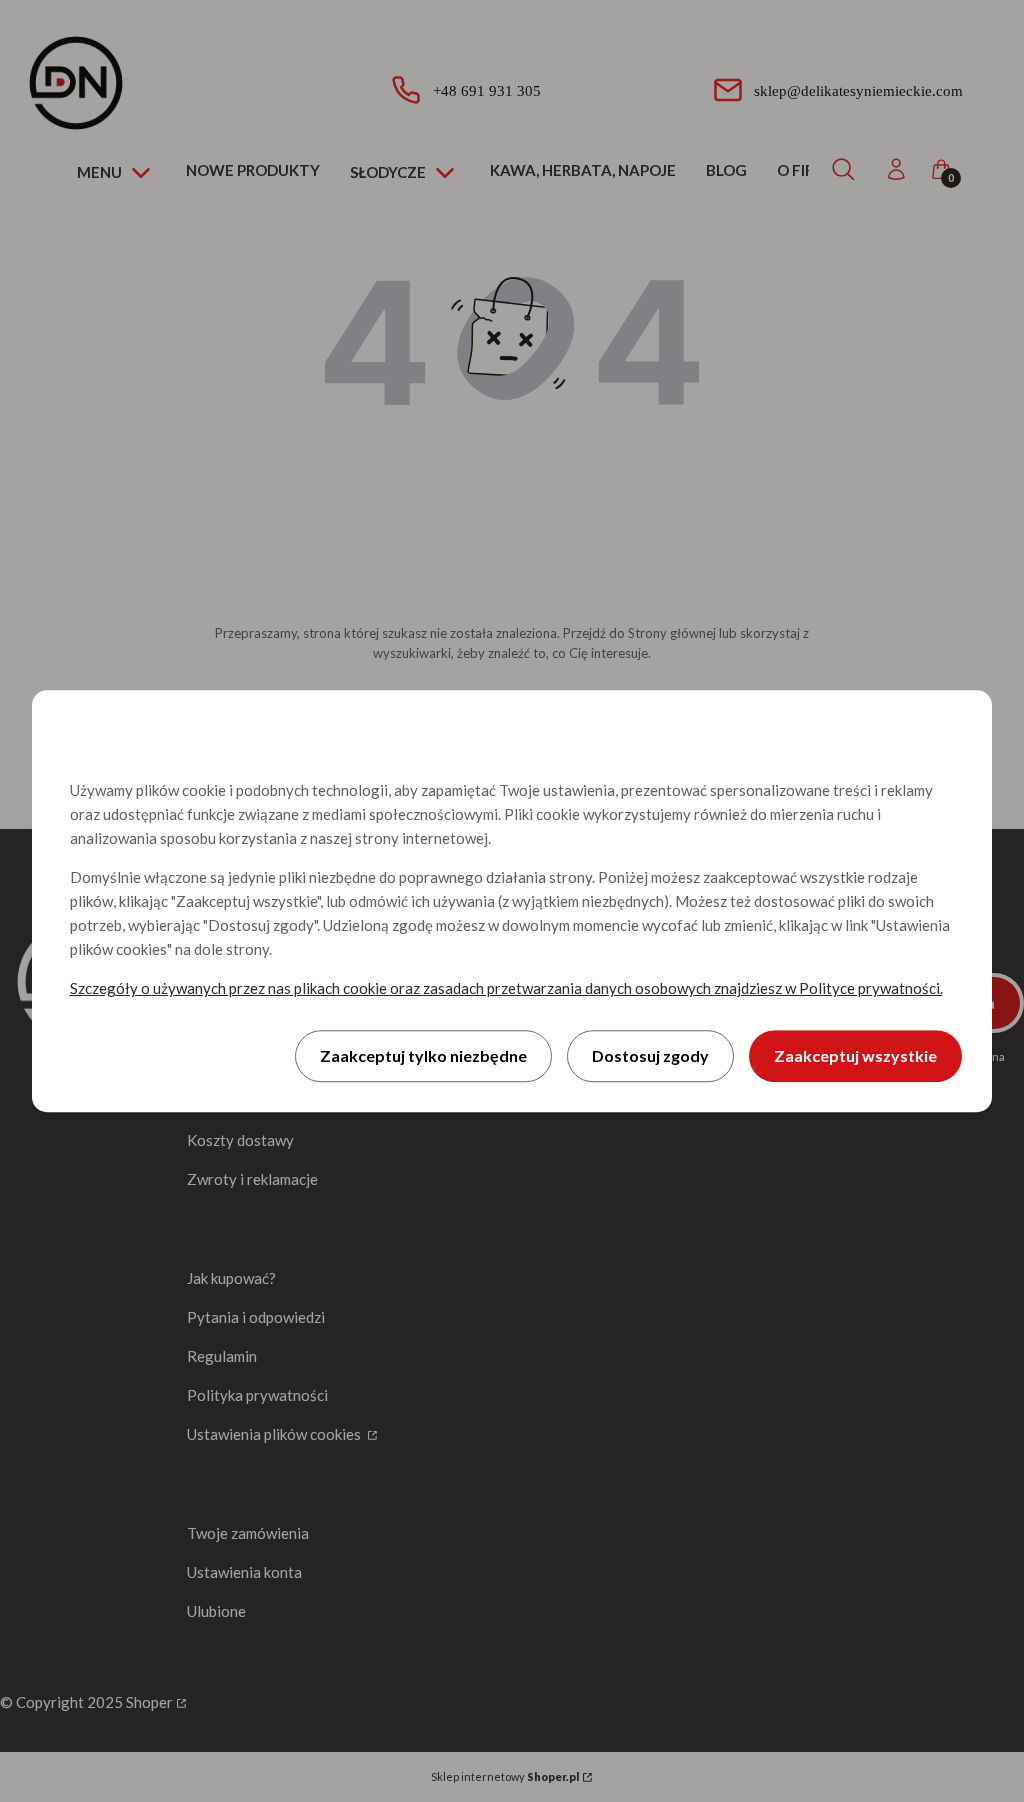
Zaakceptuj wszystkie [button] (855, 1055)
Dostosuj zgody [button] (650, 1055)
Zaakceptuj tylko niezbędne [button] (423, 1055)
